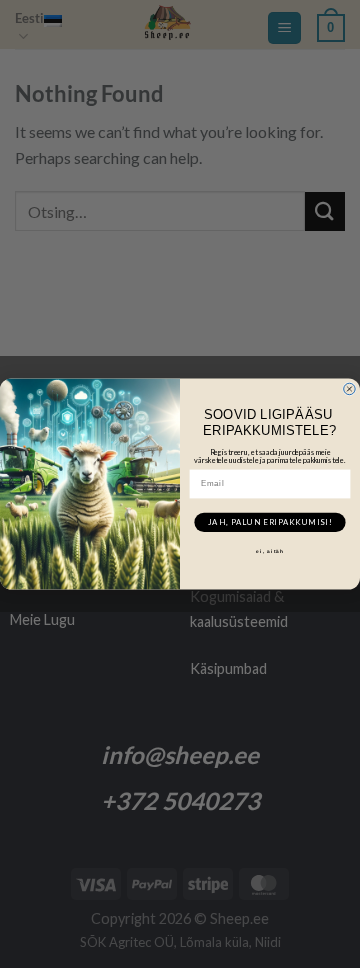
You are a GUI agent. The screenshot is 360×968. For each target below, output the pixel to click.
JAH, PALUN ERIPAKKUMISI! (270, 522)
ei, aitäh (269, 550)
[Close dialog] (350, 389)
